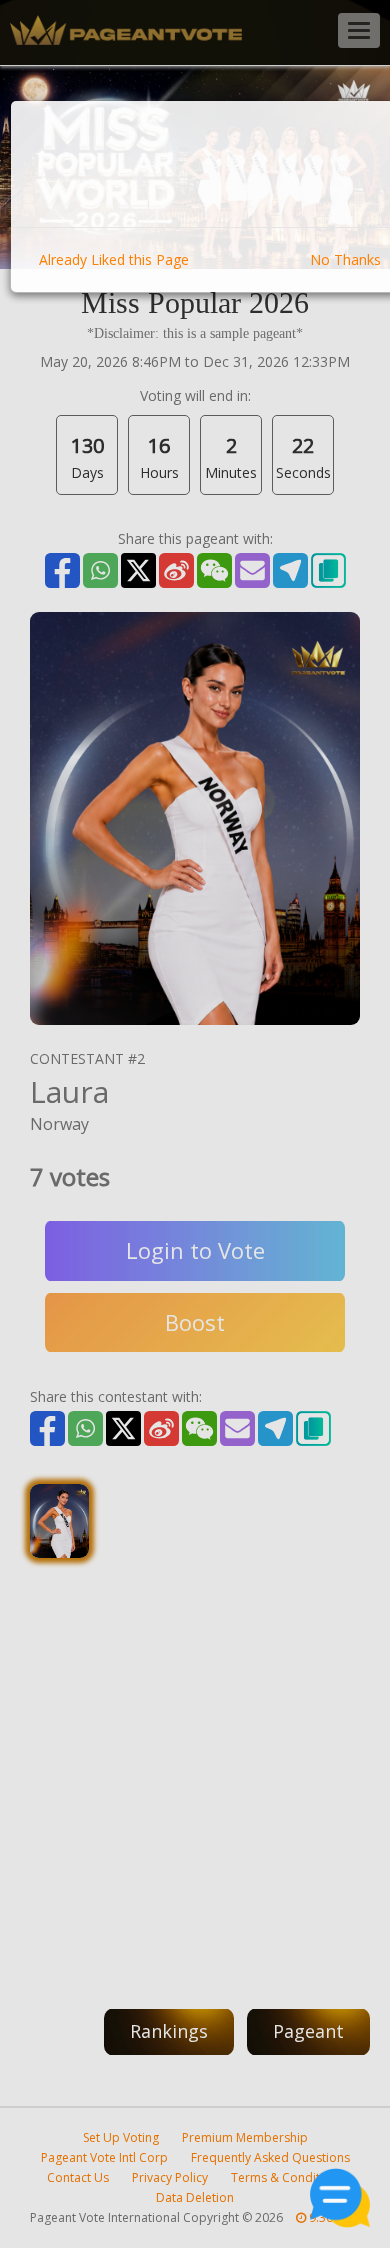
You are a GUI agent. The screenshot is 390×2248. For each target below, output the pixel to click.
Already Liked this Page (114, 259)
